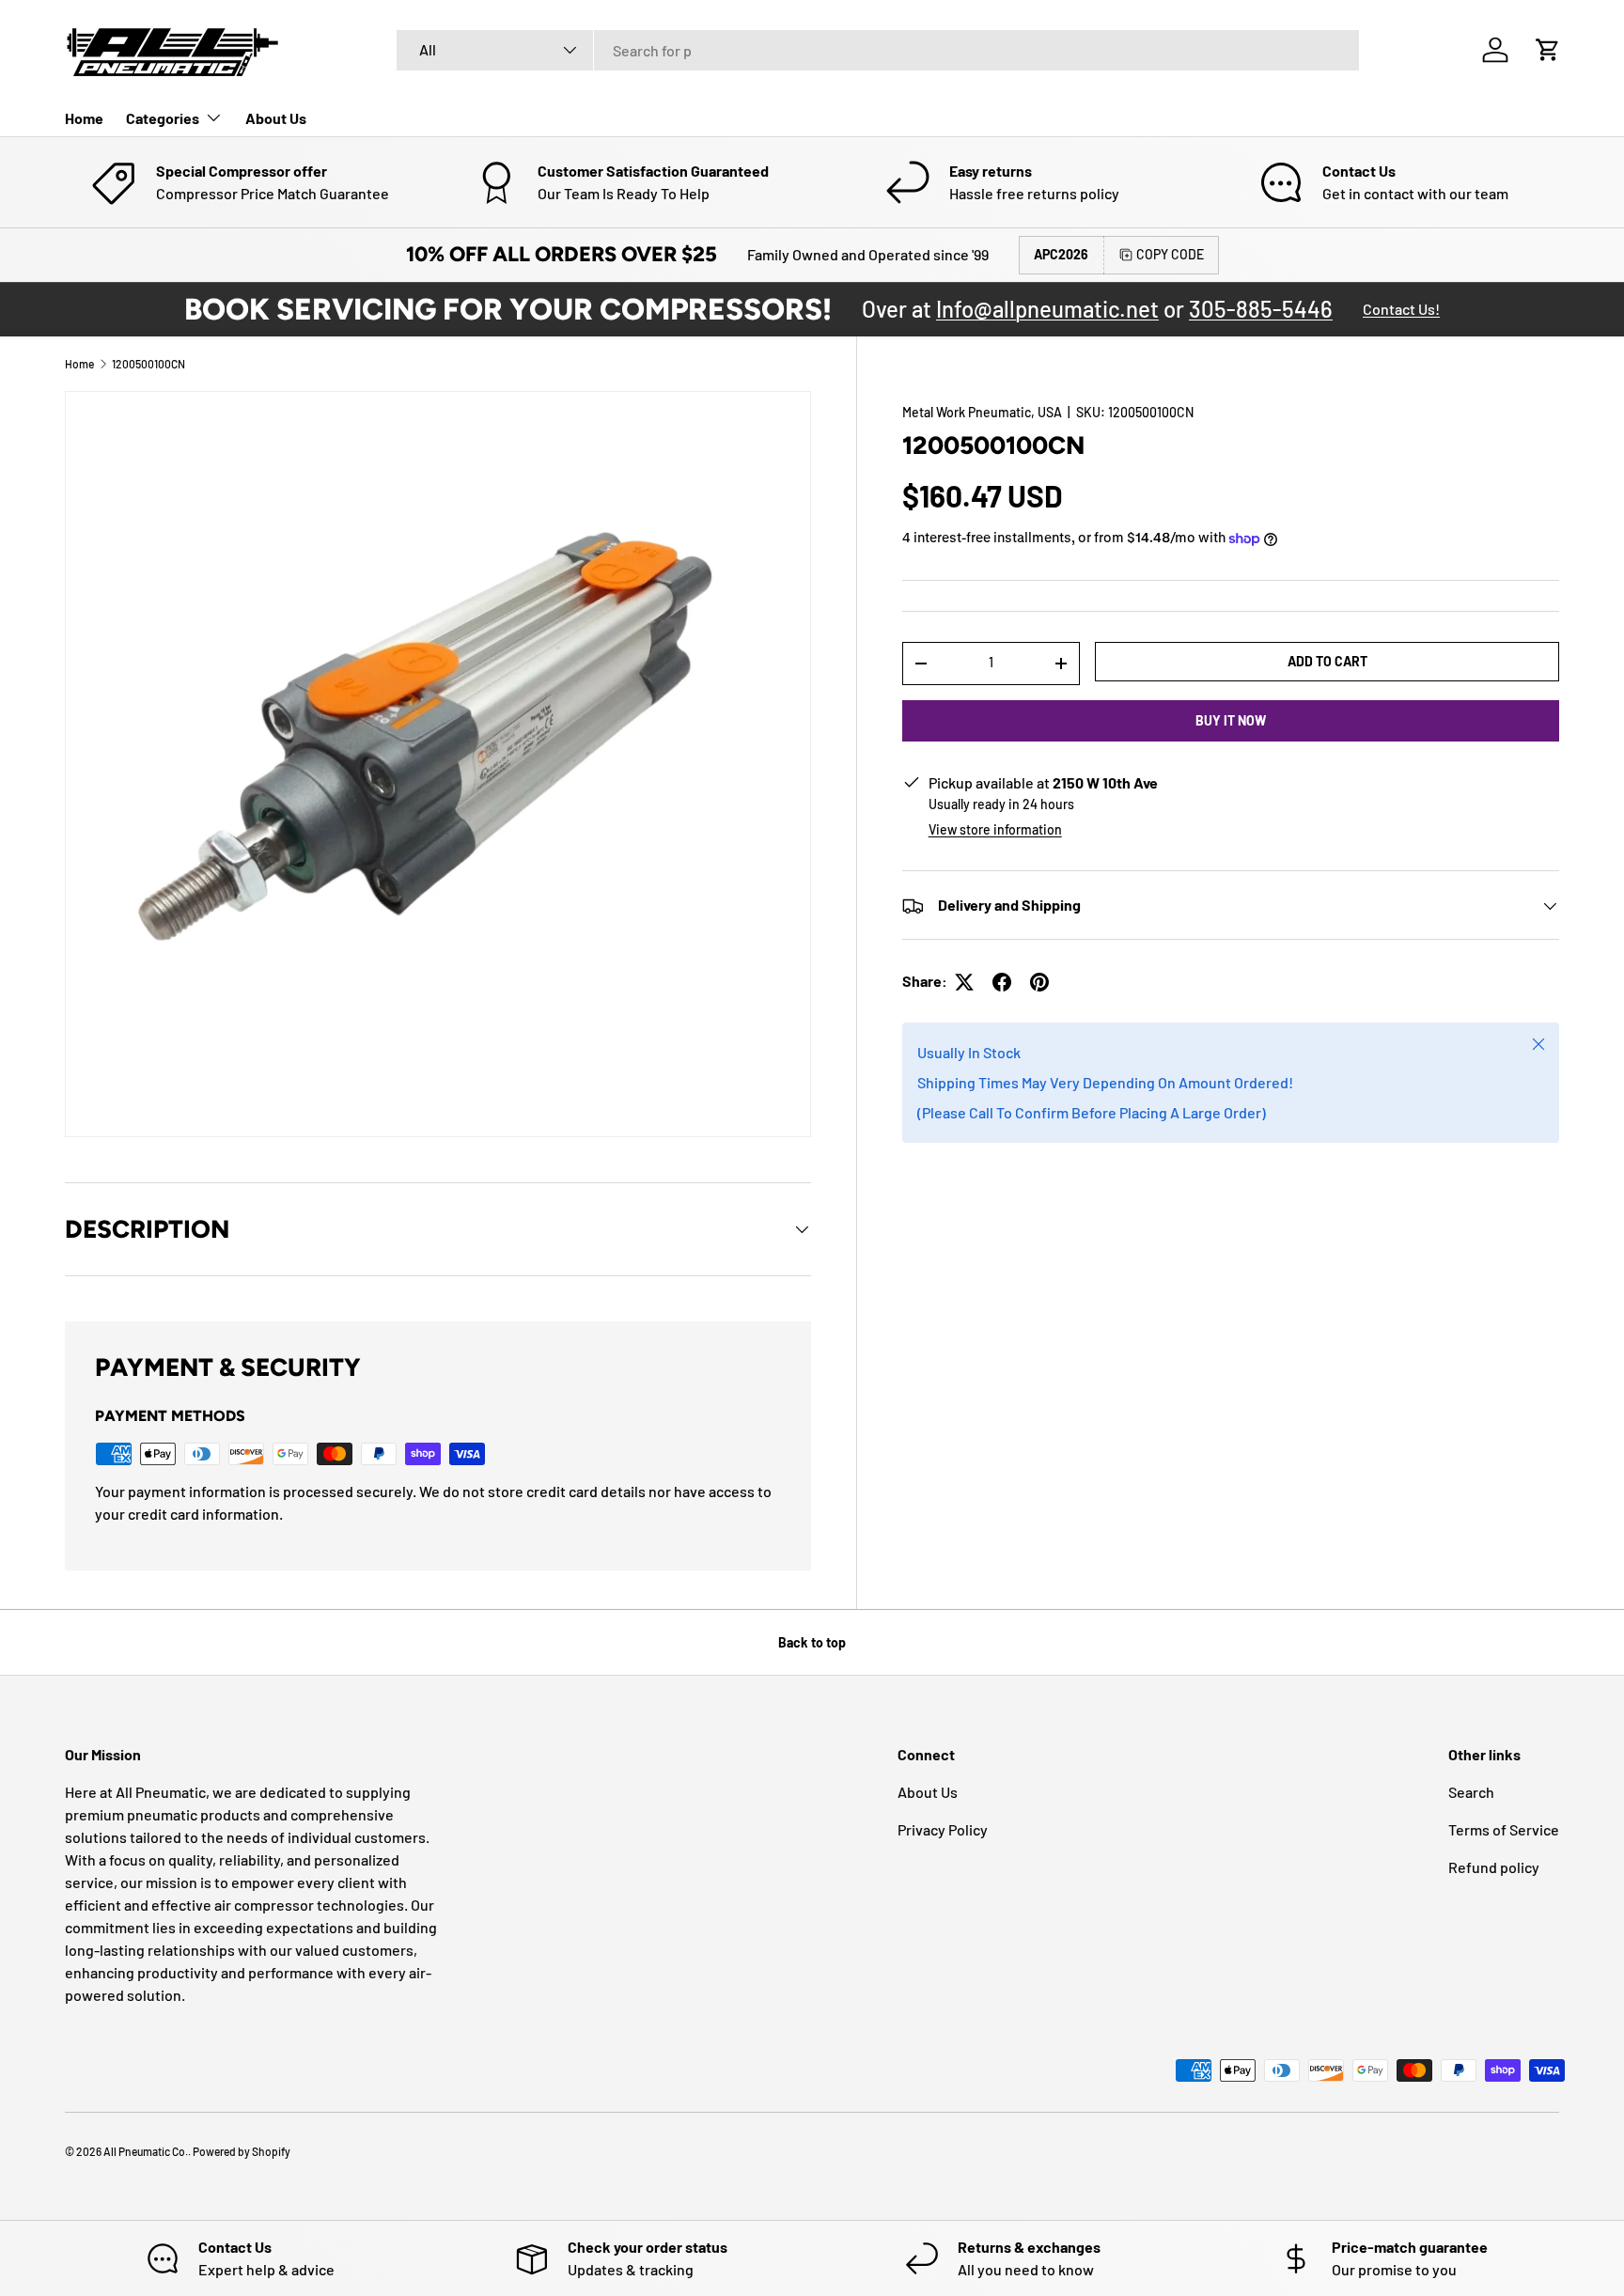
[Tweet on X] (964, 982)
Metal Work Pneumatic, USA (982, 412)
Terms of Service (1504, 1829)
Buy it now (1231, 720)
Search (1471, 1792)
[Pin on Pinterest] (1039, 982)
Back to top (812, 1642)
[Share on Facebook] (1002, 982)
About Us (276, 118)
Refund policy (1494, 1867)
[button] (1548, 50)
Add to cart (1327, 661)
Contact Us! (1401, 309)
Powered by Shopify (242, 2151)
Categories (163, 118)
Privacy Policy (943, 1829)
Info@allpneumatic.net (1047, 309)
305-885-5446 (1261, 309)
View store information (995, 830)
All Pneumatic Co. (146, 2151)
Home (84, 118)
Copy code (1170, 254)
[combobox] (878, 50)
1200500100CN (148, 364)
